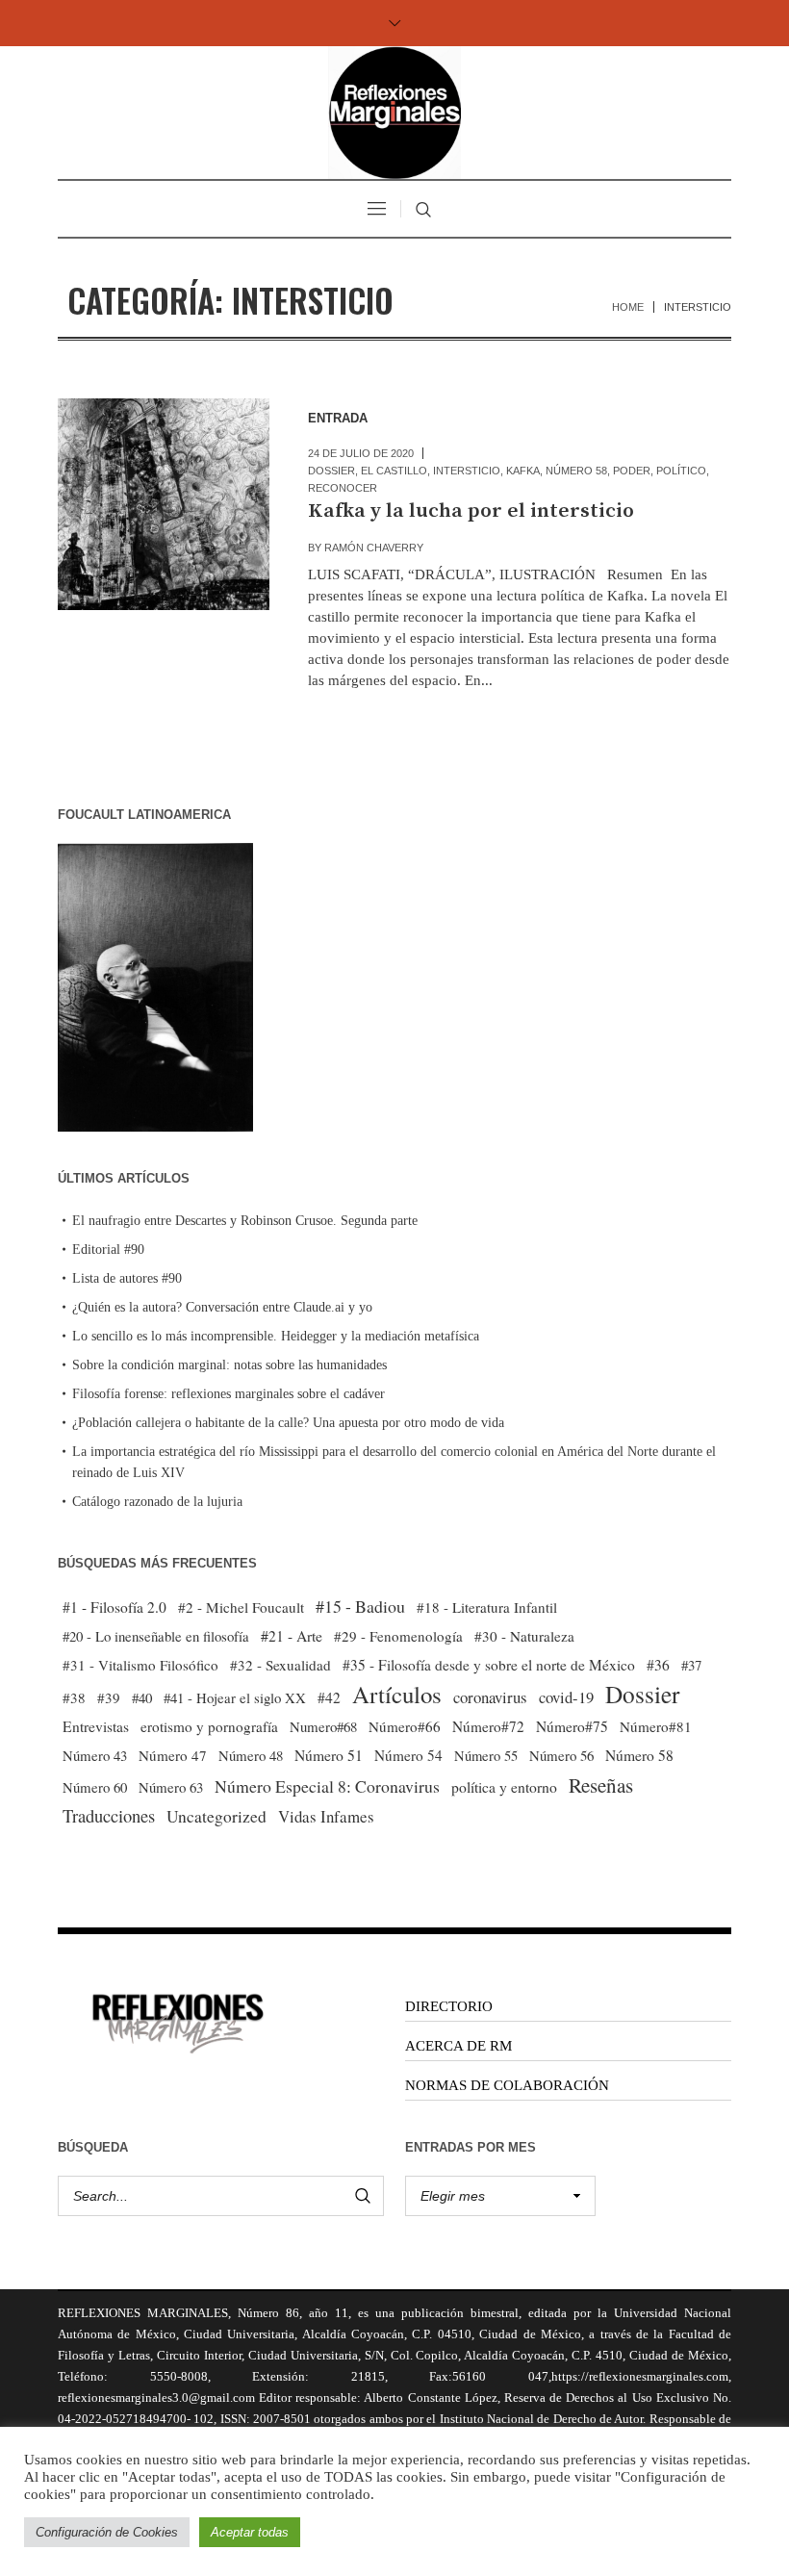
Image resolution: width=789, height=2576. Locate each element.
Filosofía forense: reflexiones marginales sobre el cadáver (229, 1394)
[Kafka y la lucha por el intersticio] (164, 504)
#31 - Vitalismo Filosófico (140, 1665)
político (681, 471)
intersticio (467, 471)
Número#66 (405, 1726)
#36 (658, 1665)
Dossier (331, 471)
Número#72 (488, 1726)
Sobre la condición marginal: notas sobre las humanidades (229, 1365)
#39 (109, 1697)
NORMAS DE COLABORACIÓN (507, 2085)
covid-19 (566, 1697)
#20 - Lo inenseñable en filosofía (156, 1636)
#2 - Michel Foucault (241, 1607)
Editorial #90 (108, 1250)
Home (628, 307)
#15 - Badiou (360, 1606)
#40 (142, 1697)
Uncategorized (216, 1816)
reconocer (343, 488)
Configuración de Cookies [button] (107, 2532)
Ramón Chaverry (374, 548)
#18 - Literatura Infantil (487, 1607)
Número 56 (561, 1755)
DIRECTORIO (449, 2006)
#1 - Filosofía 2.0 (115, 1607)
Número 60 (95, 1787)
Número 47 (173, 1755)
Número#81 (656, 1726)
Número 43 (95, 1755)
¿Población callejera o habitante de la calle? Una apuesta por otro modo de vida (288, 1423)
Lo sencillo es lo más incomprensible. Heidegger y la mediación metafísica (276, 1336)
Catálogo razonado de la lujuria (157, 1502)
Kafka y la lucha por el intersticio (471, 511)
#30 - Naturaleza (524, 1636)
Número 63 (171, 1787)
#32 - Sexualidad (280, 1665)
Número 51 (329, 1755)
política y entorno (504, 1786)
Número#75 (572, 1726)
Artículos (397, 1695)
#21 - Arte (292, 1635)
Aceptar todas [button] (250, 2532)
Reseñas (601, 1785)
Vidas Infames (326, 1816)
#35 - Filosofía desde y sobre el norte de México (489, 1665)
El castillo (394, 471)
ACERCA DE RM (458, 2046)
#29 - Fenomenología (398, 1636)
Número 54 (408, 1755)
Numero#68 (323, 1726)
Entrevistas (96, 1726)
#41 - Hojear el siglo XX (235, 1697)
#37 (691, 1665)
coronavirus (490, 1697)
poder (632, 471)
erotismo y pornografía (209, 1726)
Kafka (523, 471)
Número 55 (486, 1756)
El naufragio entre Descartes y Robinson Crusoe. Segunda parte (245, 1221)
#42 (329, 1697)
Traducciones (109, 1815)
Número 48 (251, 1755)
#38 (74, 1697)
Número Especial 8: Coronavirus (327, 1786)
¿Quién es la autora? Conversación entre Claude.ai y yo (222, 1307)
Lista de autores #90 (127, 1278)
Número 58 (576, 471)
